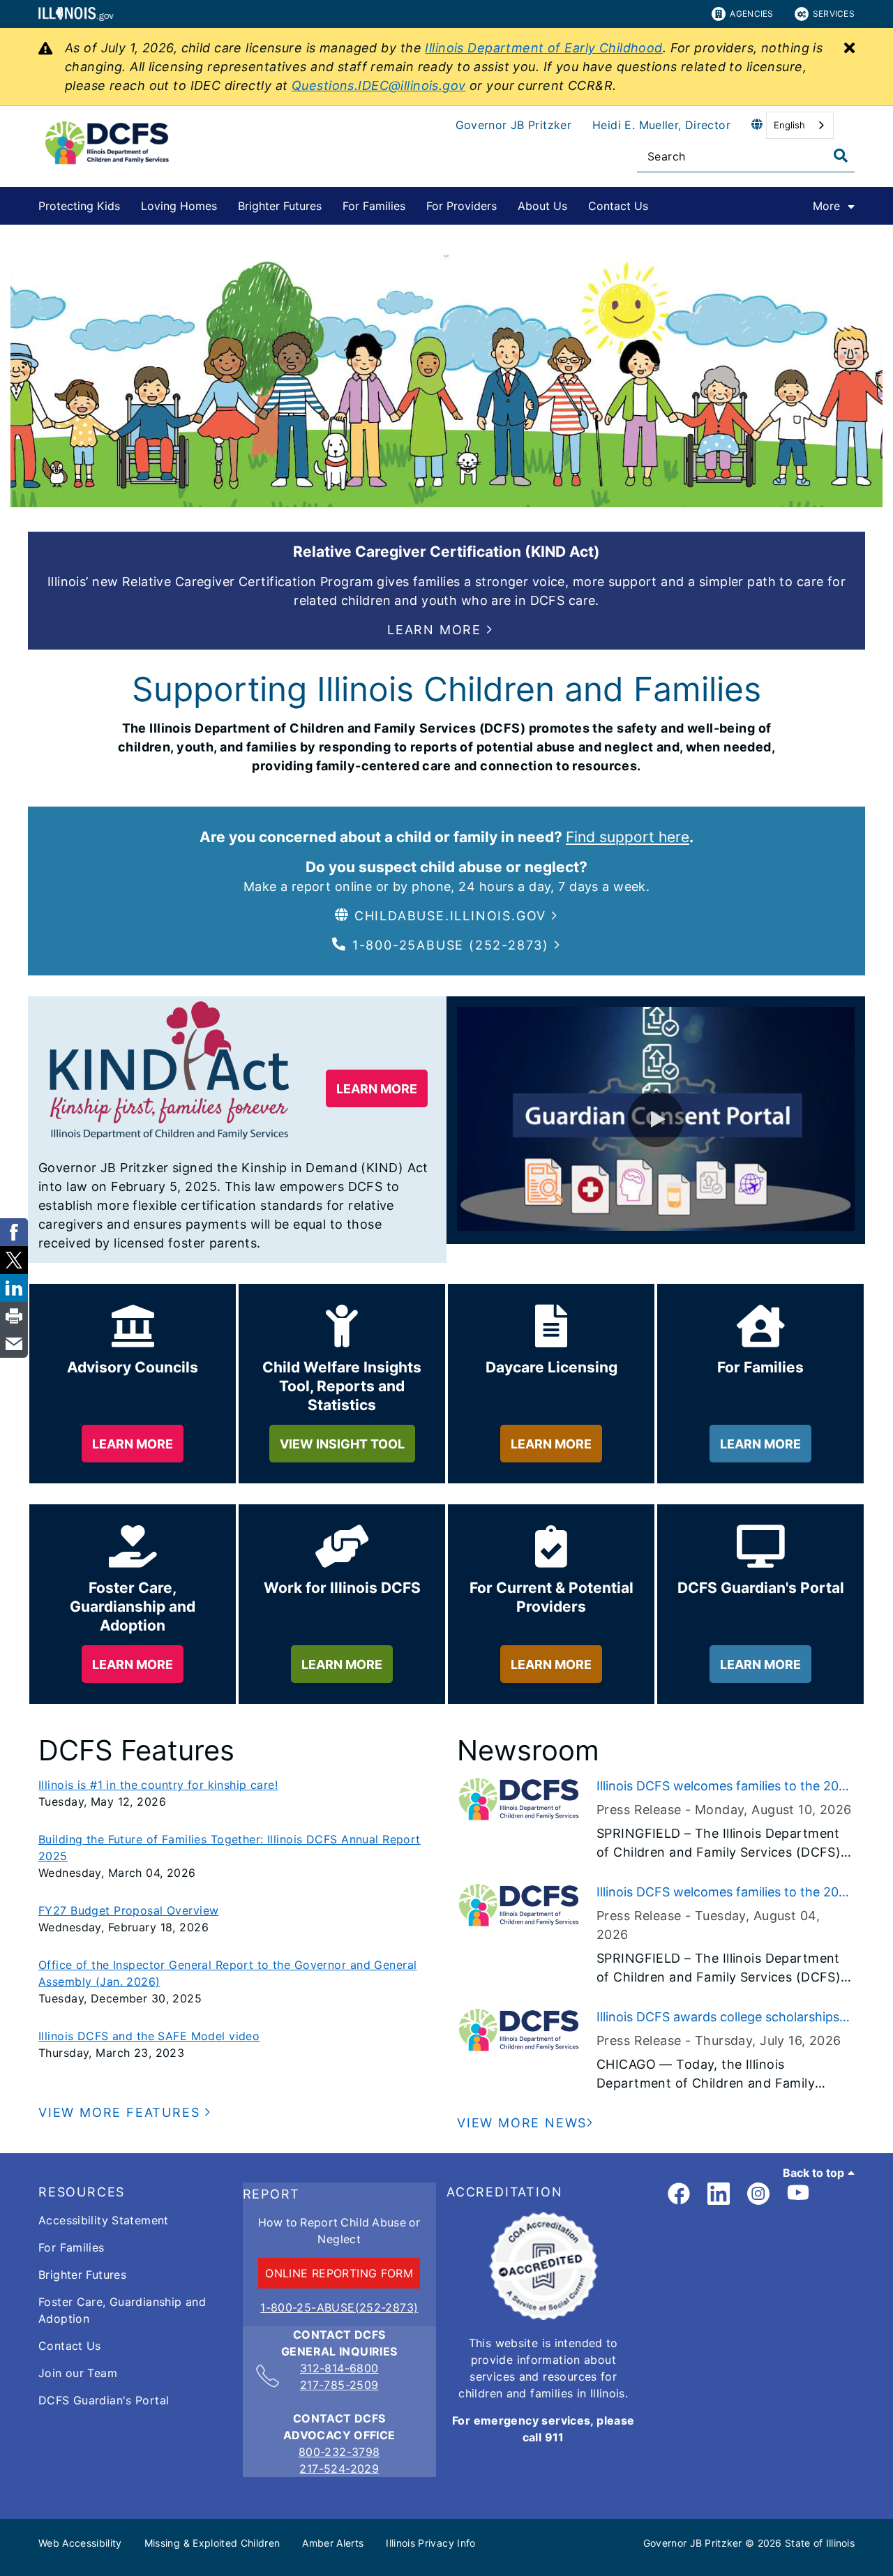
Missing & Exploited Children (212, 2543)
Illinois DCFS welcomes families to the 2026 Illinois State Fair (725, 1787)
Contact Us (618, 206)
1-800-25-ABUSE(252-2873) (339, 2307)
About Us (542, 206)
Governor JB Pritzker (514, 125)
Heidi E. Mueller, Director (661, 125)
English (789, 125)
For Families (374, 206)
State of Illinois (820, 2543)
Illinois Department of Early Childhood (543, 48)
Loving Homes (179, 206)
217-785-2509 (339, 2385)
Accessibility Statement (104, 2220)
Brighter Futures (280, 206)
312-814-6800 (339, 2368)
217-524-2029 (339, 2469)
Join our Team (78, 2373)
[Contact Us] (659, 203)
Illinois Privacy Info (430, 2543)
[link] (679, 2194)
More (826, 206)
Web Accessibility (80, 2543)
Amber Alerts (333, 2543)
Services (834, 14)
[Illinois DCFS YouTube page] (798, 2194)
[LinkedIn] (719, 2194)
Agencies (751, 14)
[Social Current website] (543, 2316)
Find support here (628, 837)
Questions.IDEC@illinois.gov (379, 85)
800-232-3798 (339, 2452)
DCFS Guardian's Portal (104, 2400)
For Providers (461, 206)
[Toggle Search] (841, 156)
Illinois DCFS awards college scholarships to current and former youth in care (718, 2018)
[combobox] (800, 125)
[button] (440, 630)
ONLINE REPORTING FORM (339, 2273)
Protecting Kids (79, 206)
